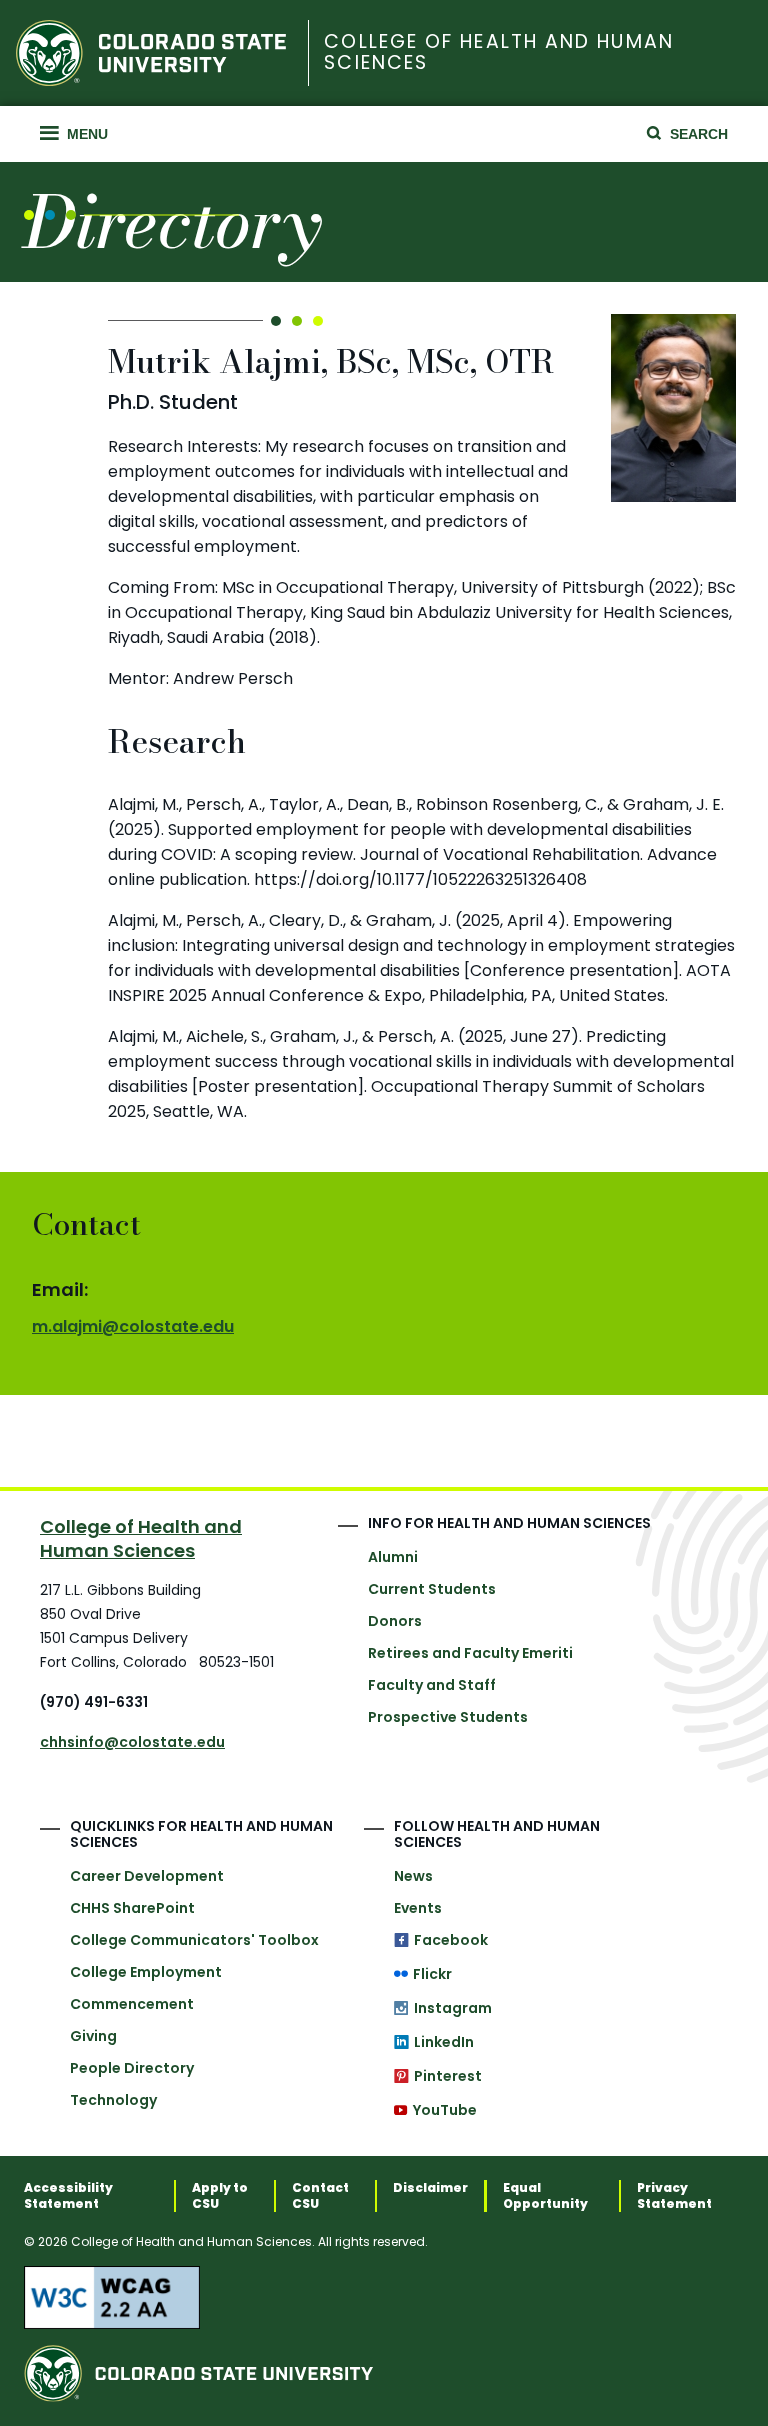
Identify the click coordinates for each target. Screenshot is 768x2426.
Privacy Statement (674, 2196)
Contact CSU (320, 2196)
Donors (395, 1621)
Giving (93, 2036)
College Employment (146, 1972)
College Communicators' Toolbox (194, 1940)
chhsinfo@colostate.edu (132, 1742)
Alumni (393, 1557)
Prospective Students (448, 1717)
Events (418, 1908)
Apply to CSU (220, 2196)
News (413, 1876)
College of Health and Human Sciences (498, 53)
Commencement (132, 2004)
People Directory (132, 2068)
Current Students (432, 1589)
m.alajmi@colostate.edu (133, 1326)
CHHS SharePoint (132, 1908)
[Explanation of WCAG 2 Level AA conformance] (384, 2297)
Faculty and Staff (432, 1685)
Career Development (147, 1876)
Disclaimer (430, 2188)
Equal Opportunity (545, 2196)
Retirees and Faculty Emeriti (470, 1653)
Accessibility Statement (68, 2196)
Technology (113, 2100)
